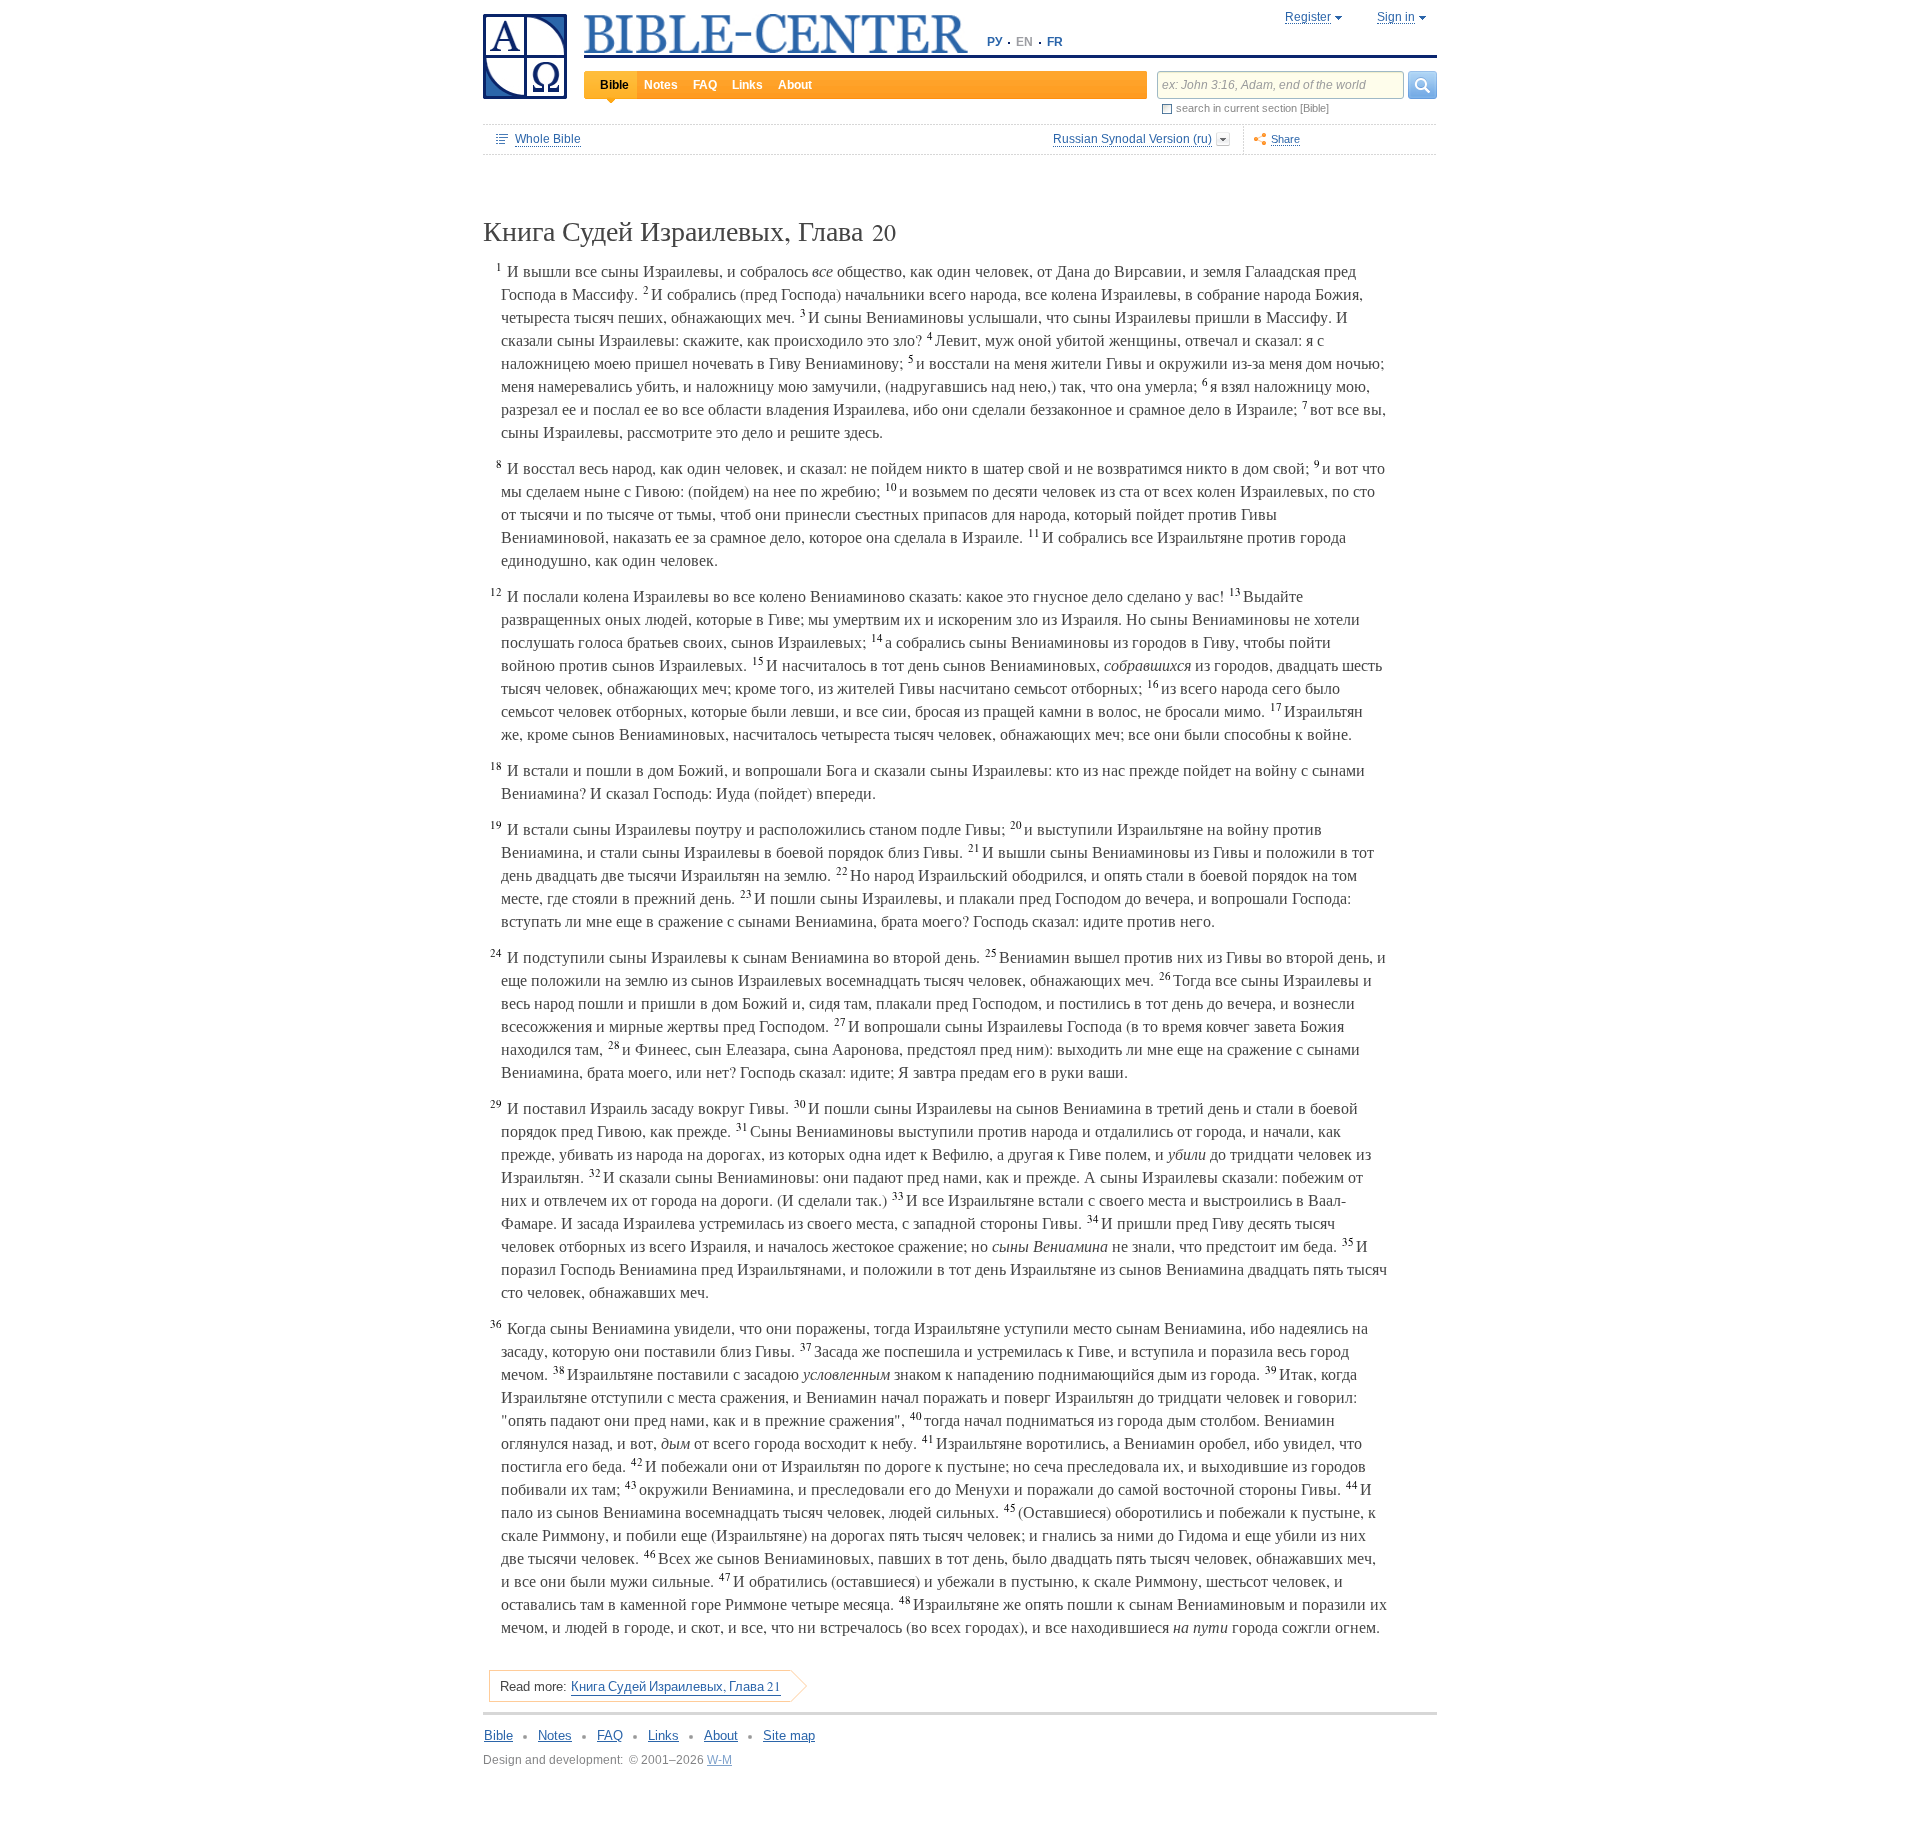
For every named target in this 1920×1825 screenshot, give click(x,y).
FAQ (705, 85)
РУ (994, 42)
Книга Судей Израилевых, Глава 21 (676, 1686)
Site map (789, 1735)
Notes (661, 85)
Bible (614, 85)
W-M (719, 1760)
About (795, 85)
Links (747, 85)
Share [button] (1285, 139)
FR (1055, 42)
